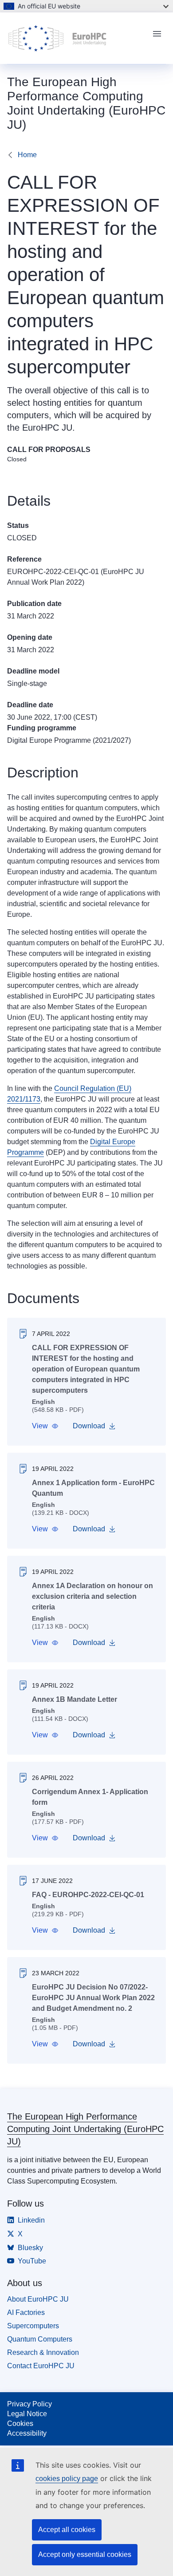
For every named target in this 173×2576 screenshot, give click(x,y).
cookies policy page (67, 2479)
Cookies (20, 2423)
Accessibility (27, 2433)
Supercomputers (33, 2326)
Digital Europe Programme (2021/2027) (69, 740)
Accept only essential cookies (85, 2554)
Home (27, 155)
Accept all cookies (67, 2530)
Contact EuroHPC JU (41, 2366)
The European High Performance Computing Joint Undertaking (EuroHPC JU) (85, 2129)
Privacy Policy (29, 2404)
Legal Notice (27, 2414)
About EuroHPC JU (38, 2299)
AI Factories (26, 2312)
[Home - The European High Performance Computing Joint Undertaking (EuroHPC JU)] (76, 38)
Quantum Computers (40, 2339)
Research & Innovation (43, 2352)
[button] (45, 1426)
